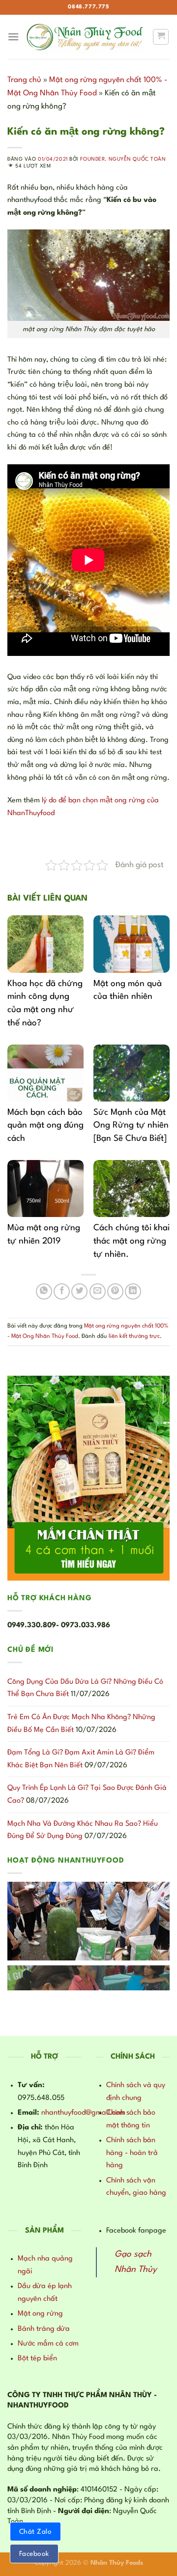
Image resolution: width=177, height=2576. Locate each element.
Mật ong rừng (40, 2314)
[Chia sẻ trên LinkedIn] (133, 1291)
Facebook (34, 2554)
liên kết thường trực (134, 1336)
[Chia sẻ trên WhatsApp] (44, 1291)
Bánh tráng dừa (44, 2329)
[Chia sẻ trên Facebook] (62, 1291)
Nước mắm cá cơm (48, 2344)
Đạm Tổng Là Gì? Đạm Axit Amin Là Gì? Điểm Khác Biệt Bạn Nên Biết (81, 1759)
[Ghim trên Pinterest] (115, 1291)
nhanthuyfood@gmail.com (83, 2113)
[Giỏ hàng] (161, 37)
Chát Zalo (35, 2532)
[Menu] (13, 37)
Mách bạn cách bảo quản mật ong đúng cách (45, 1126)
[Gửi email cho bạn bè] (98, 1291)
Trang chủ (24, 80)
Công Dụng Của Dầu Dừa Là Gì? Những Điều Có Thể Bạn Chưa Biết (85, 1688)
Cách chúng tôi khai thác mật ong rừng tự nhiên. (132, 1241)
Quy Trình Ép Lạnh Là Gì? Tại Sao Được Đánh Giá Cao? (87, 1795)
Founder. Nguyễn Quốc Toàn (123, 159)
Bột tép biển (37, 2359)
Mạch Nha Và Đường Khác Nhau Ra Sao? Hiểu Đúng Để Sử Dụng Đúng (83, 1830)
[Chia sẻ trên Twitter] (79, 1291)
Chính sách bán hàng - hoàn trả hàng (132, 2153)
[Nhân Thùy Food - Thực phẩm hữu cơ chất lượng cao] (86, 37)
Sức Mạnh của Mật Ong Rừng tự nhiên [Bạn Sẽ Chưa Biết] (131, 1126)
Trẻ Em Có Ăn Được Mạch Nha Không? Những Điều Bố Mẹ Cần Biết (81, 1724)
